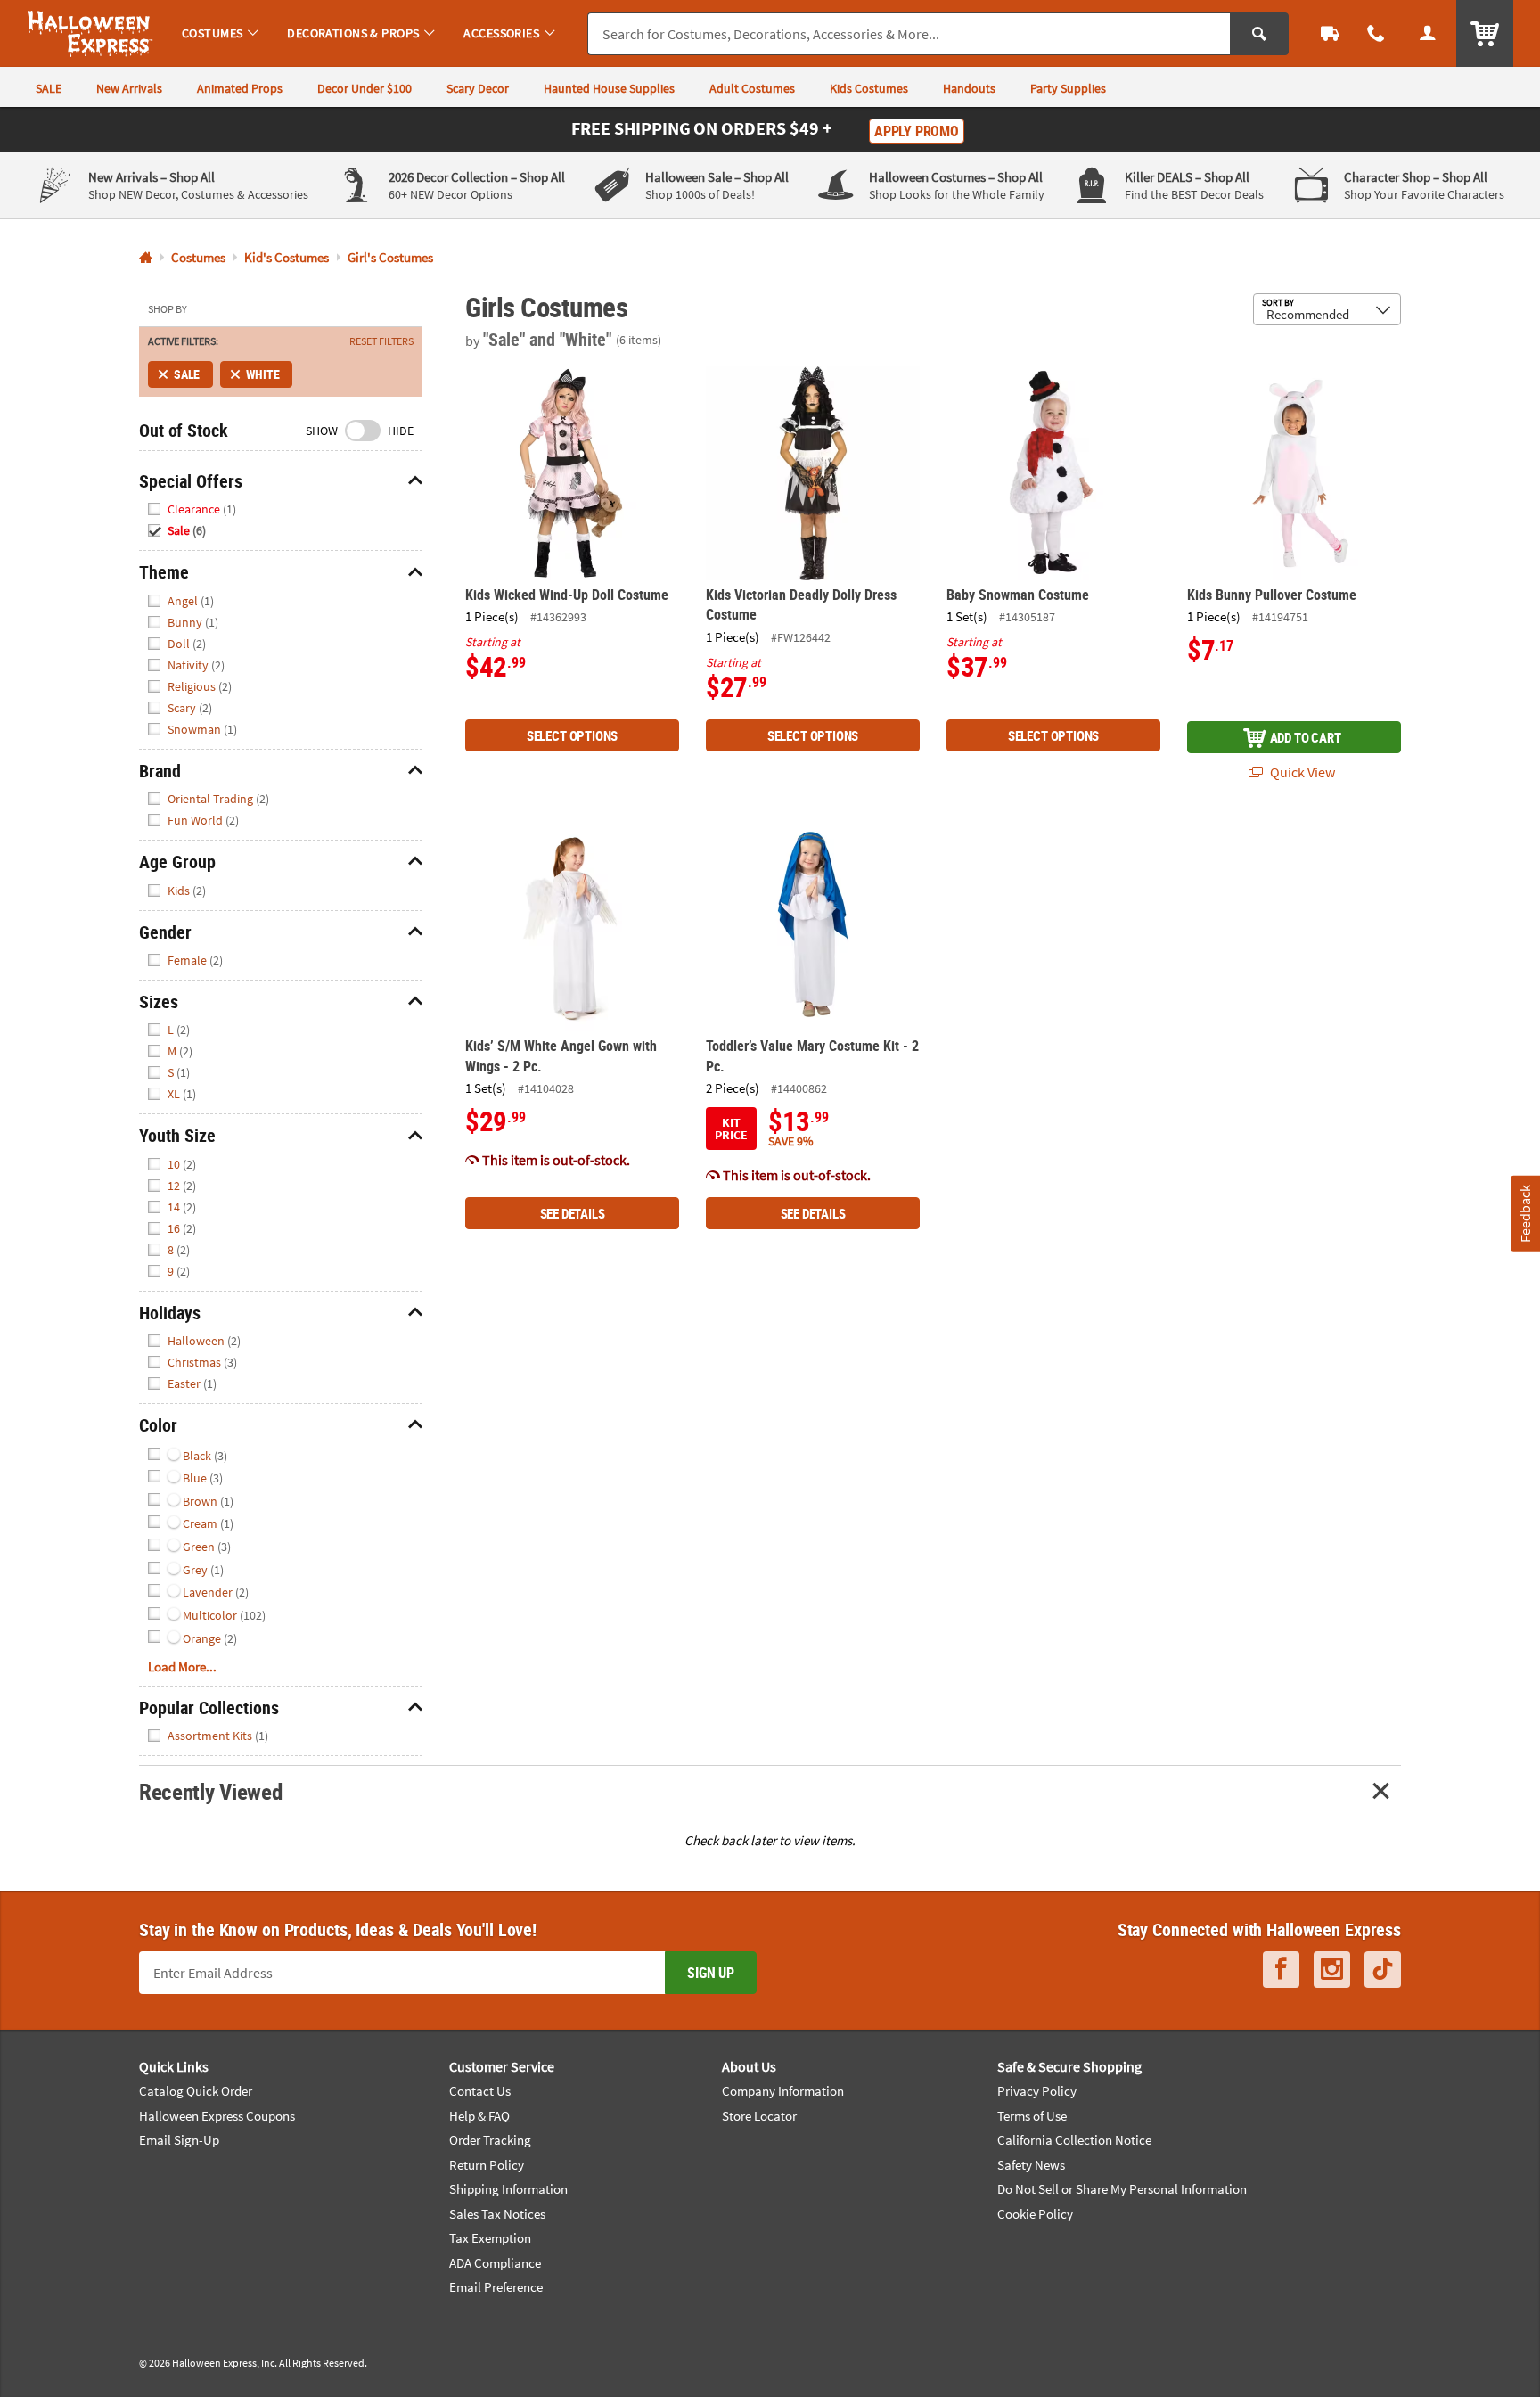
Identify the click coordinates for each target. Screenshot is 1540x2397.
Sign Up (711, 1973)
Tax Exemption (490, 2238)
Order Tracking (490, 2140)
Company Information (783, 2091)
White (262, 374)
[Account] (1428, 33)
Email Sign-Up (179, 2140)
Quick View (1301, 772)
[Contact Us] (1376, 33)
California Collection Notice (1074, 2140)
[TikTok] (1383, 1970)
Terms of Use (1032, 2116)
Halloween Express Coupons (217, 2116)
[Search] (1259, 34)
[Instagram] (1332, 1970)
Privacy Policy (1037, 2091)
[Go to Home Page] (146, 258)
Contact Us (480, 2091)
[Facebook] (1281, 1970)
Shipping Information (508, 2189)
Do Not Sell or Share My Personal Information (1122, 2189)
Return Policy (487, 2165)
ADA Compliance (495, 2263)
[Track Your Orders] (1330, 33)
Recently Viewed (210, 1791)
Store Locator (759, 2116)
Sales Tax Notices (497, 2214)
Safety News (1031, 2165)
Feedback (1525, 1213)
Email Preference (496, 2287)
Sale (187, 374)
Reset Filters (381, 341)
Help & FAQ (479, 2116)
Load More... (182, 1666)
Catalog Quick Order (196, 2091)
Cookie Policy (1035, 2214)
